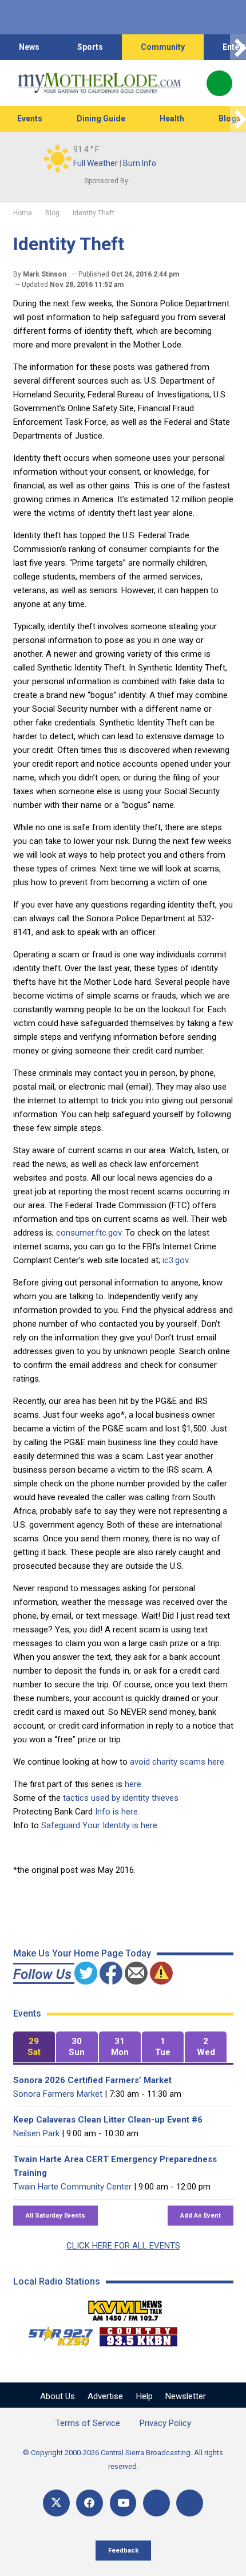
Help (144, 2396)
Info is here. (117, 1812)
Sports (90, 47)
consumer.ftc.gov (89, 1233)
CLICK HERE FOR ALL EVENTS (123, 2246)
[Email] (156, 2503)
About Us (57, 2396)
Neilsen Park (36, 2133)
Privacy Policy (165, 2423)
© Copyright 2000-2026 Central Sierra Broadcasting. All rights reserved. (123, 2459)
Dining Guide (101, 119)
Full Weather (96, 163)
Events (30, 119)
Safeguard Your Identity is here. (100, 1825)
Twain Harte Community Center (72, 2187)
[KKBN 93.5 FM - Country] (138, 2334)
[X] (56, 2503)
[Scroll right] (238, 47)
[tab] (34, 2047)
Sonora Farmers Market (58, 2094)
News (29, 47)
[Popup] (219, 83)
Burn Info (140, 163)
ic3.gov (175, 1260)
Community (163, 47)
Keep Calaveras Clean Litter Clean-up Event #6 (108, 2120)
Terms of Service (88, 2423)
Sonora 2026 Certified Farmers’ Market (92, 2080)
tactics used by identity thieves (121, 1798)
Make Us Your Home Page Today (82, 1953)
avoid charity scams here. (178, 1762)
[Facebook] (90, 2503)
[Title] (190, 2503)
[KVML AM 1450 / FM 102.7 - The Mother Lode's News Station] (125, 2307)
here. (134, 1784)
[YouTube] (123, 2503)
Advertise (105, 2396)
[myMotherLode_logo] (99, 83)
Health (172, 119)
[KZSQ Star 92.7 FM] (55, 2334)
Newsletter (186, 2396)
